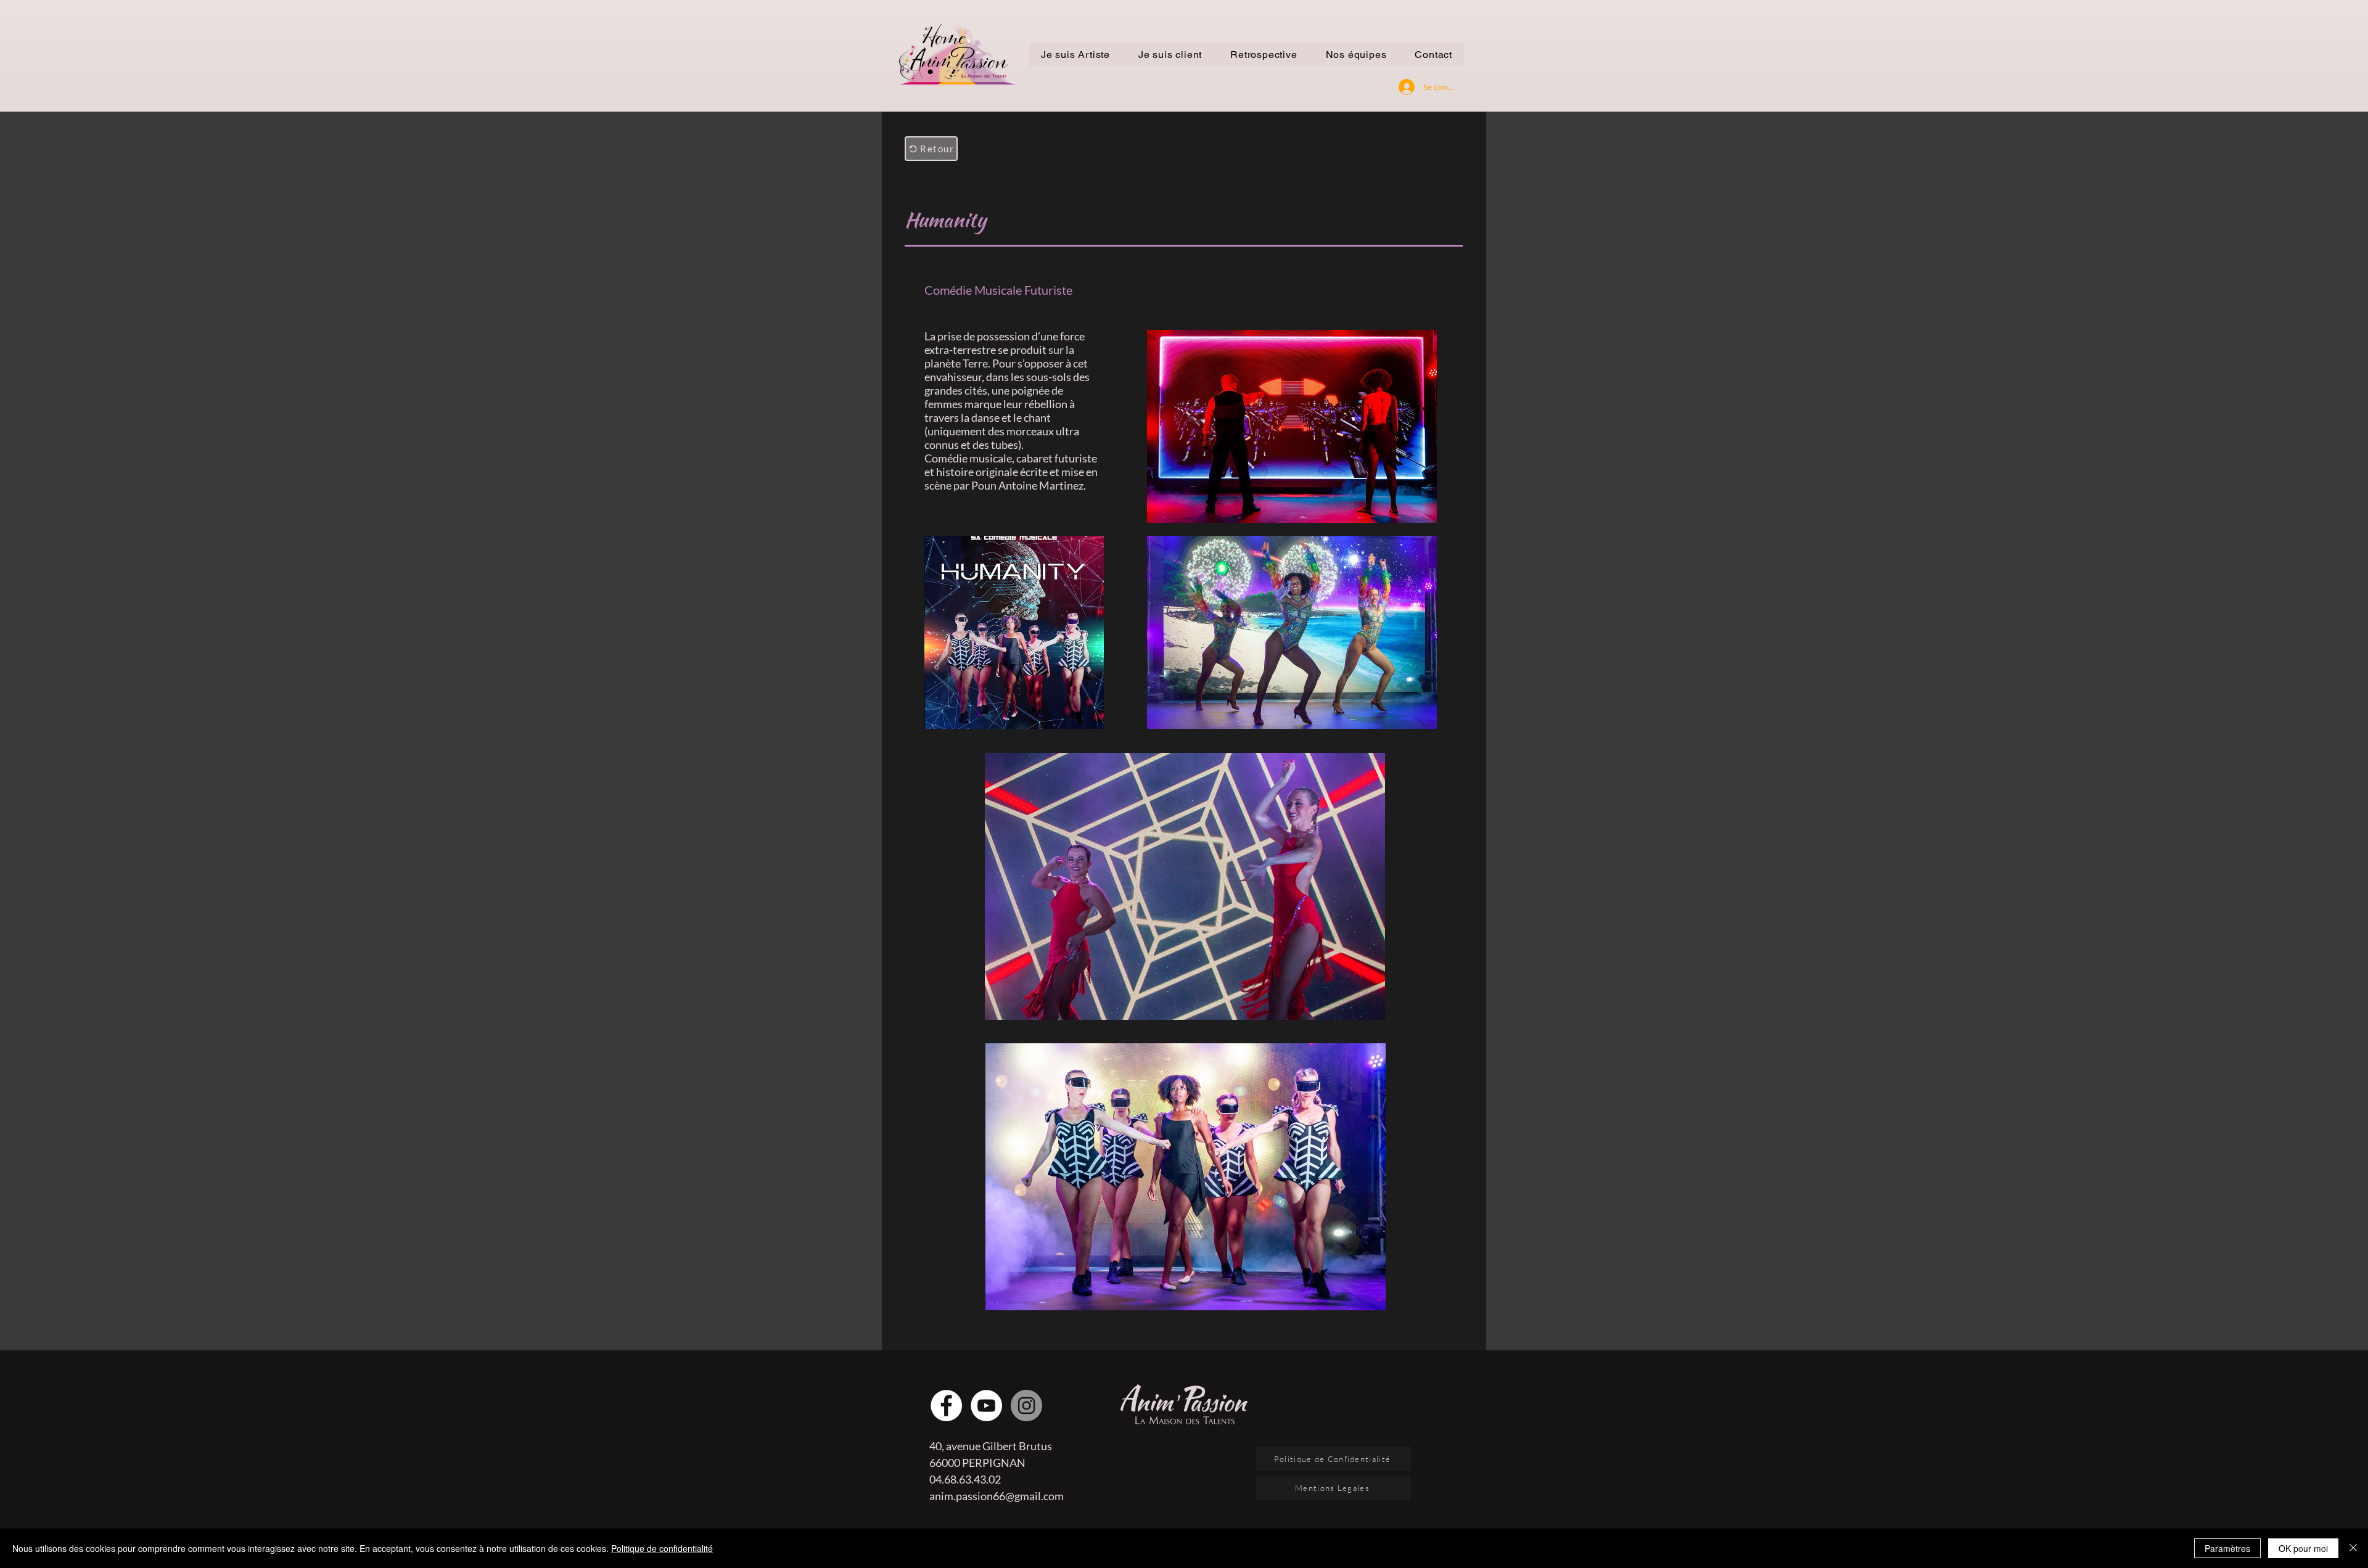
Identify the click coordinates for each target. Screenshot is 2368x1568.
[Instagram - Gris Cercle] (1026, 1406)
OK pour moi (2303, 1548)
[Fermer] (2353, 1548)
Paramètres (2227, 1548)
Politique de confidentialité (662, 1548)
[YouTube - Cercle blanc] (986, 1406)
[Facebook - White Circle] (946, 1406)
